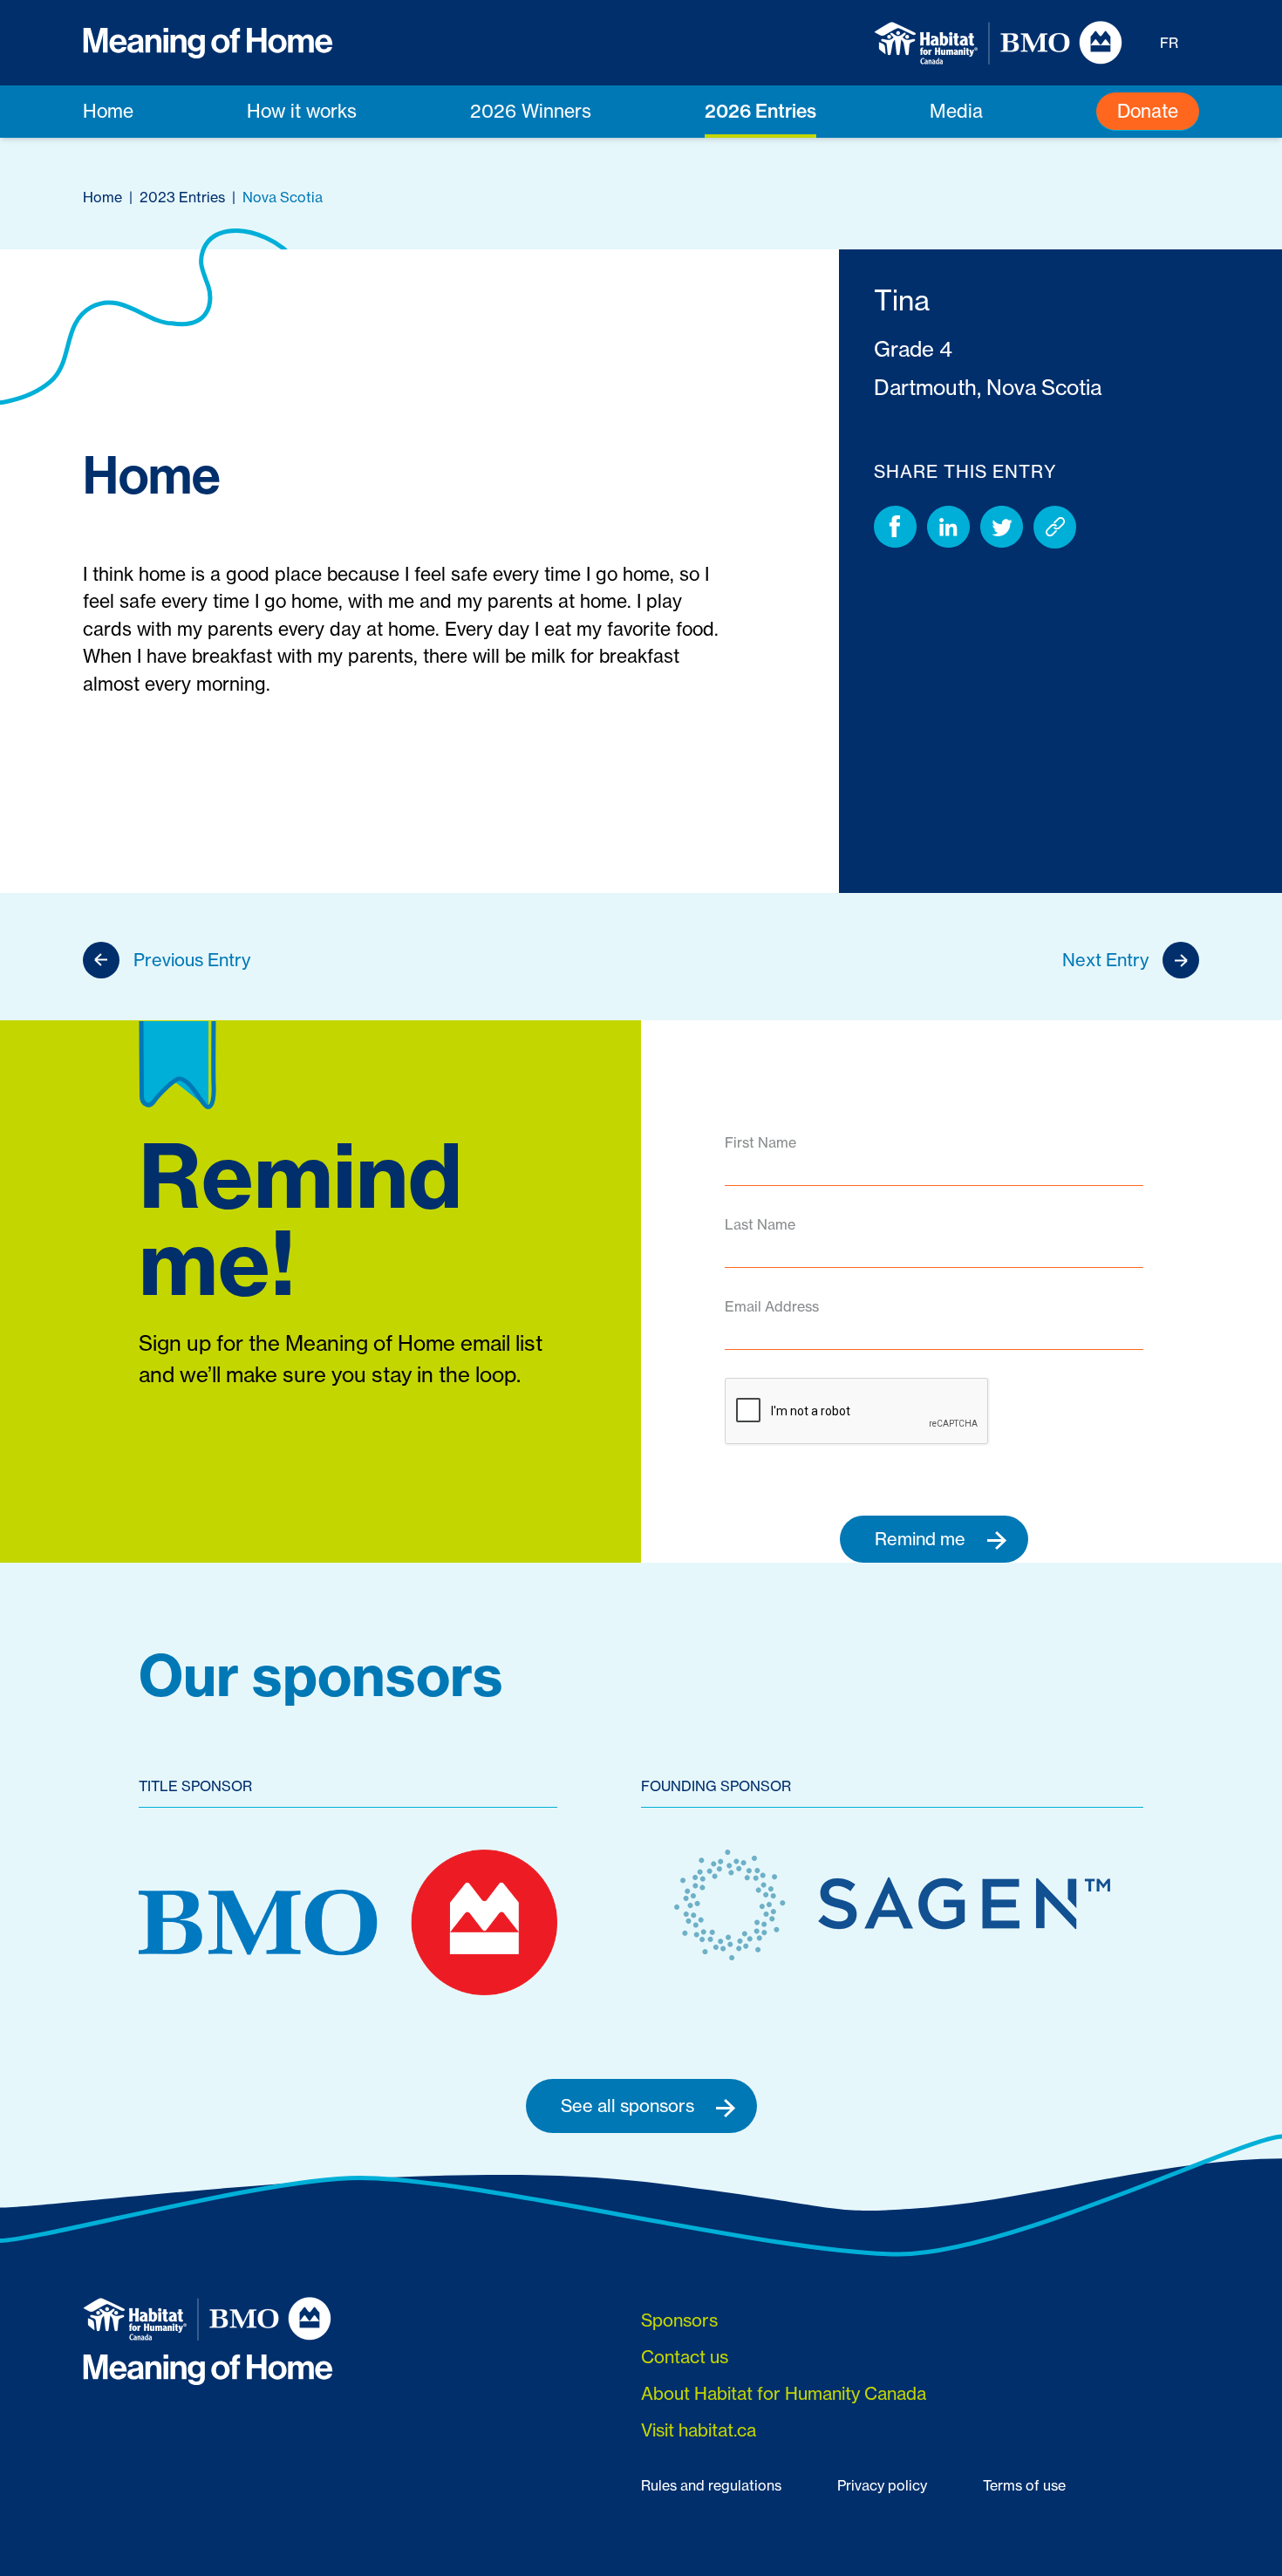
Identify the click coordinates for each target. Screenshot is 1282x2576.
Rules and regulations (711, 2485)
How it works (302, 111)
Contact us (685, 2357)
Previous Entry (192, 960)
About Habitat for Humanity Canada (784, 2393)
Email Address (772, 1306)
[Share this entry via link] (1055, 527)
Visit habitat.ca (699, 2430)
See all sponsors (630, 2106)
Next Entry (1105, 960)
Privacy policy (882, 2485)
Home (108, 111)
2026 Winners (531, 111)
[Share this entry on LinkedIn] (948, 527)
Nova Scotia (283, 197)
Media (956, 111)
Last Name (760, 1224)
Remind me (922, 1539)
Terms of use (1024, 2485)
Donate (1148, 111)
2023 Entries (182, 197)
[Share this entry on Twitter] (1002, 527)
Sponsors (679, 2320)
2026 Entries (760, 111)
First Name (760, 1142)
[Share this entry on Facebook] (895, 527)
